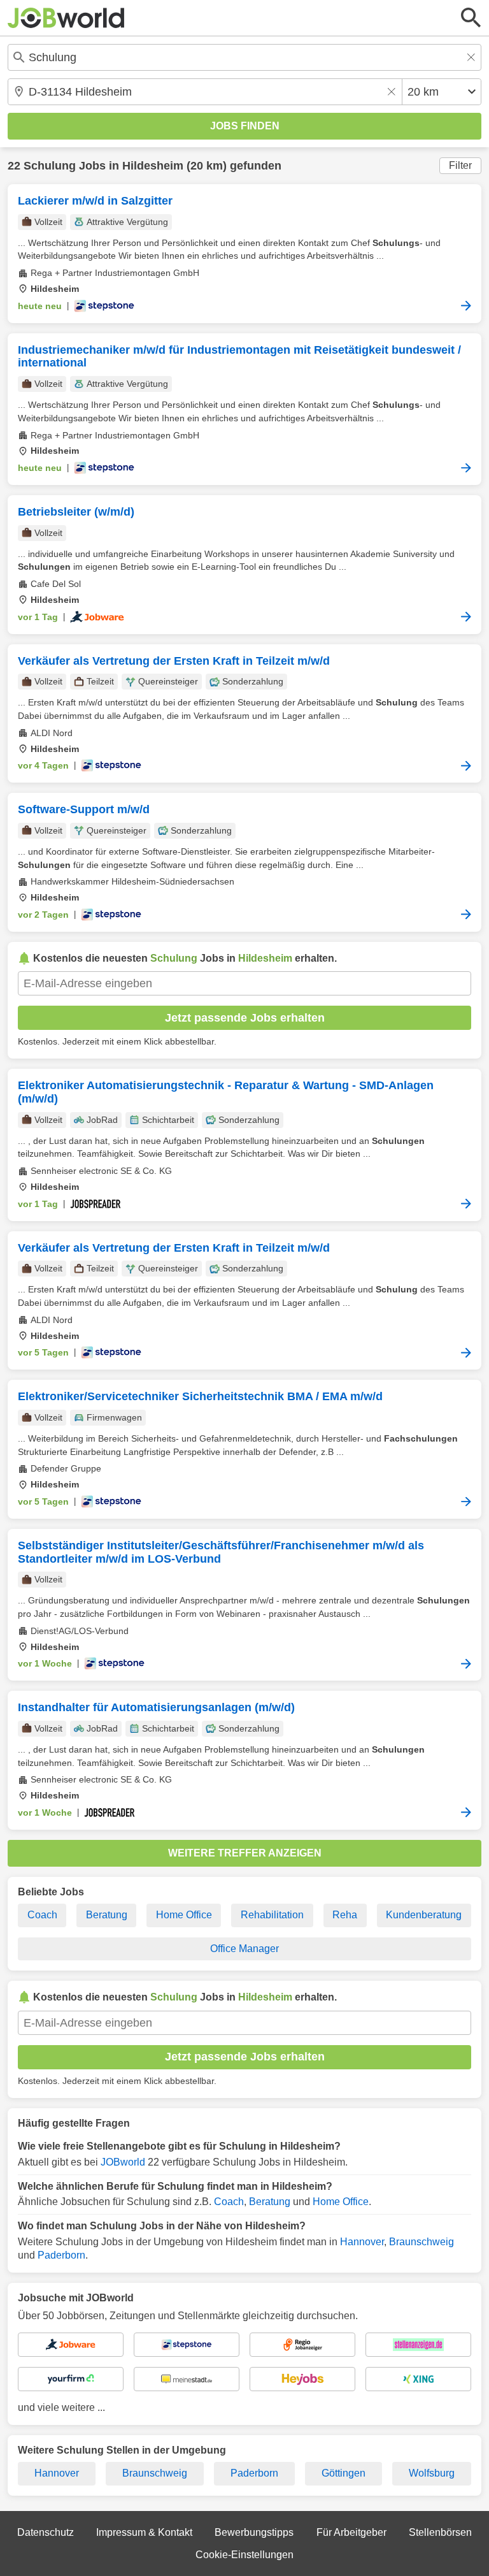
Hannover (362, 2242)
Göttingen (344, 2473)
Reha (345, 1915)
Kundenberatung (424, 1915)
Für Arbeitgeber (351, 2532)
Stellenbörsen (440, 2532)
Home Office (184, 1915)
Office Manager (244, 1949)
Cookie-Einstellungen (244, 2555)
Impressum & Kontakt (144, 2532)
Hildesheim (153, 166)
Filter (460, 165)
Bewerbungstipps (254, 2532)
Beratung (107, 1915)
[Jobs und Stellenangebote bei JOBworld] (66, 18)
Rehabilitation (272, 1915)
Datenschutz (46, 2532)
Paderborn (61, 2255)
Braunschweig (422, 2242)
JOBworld (123, 2162)
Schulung (50, 166)
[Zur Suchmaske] (471, 18)
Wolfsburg (432, 2473)
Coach (42, 1915)
